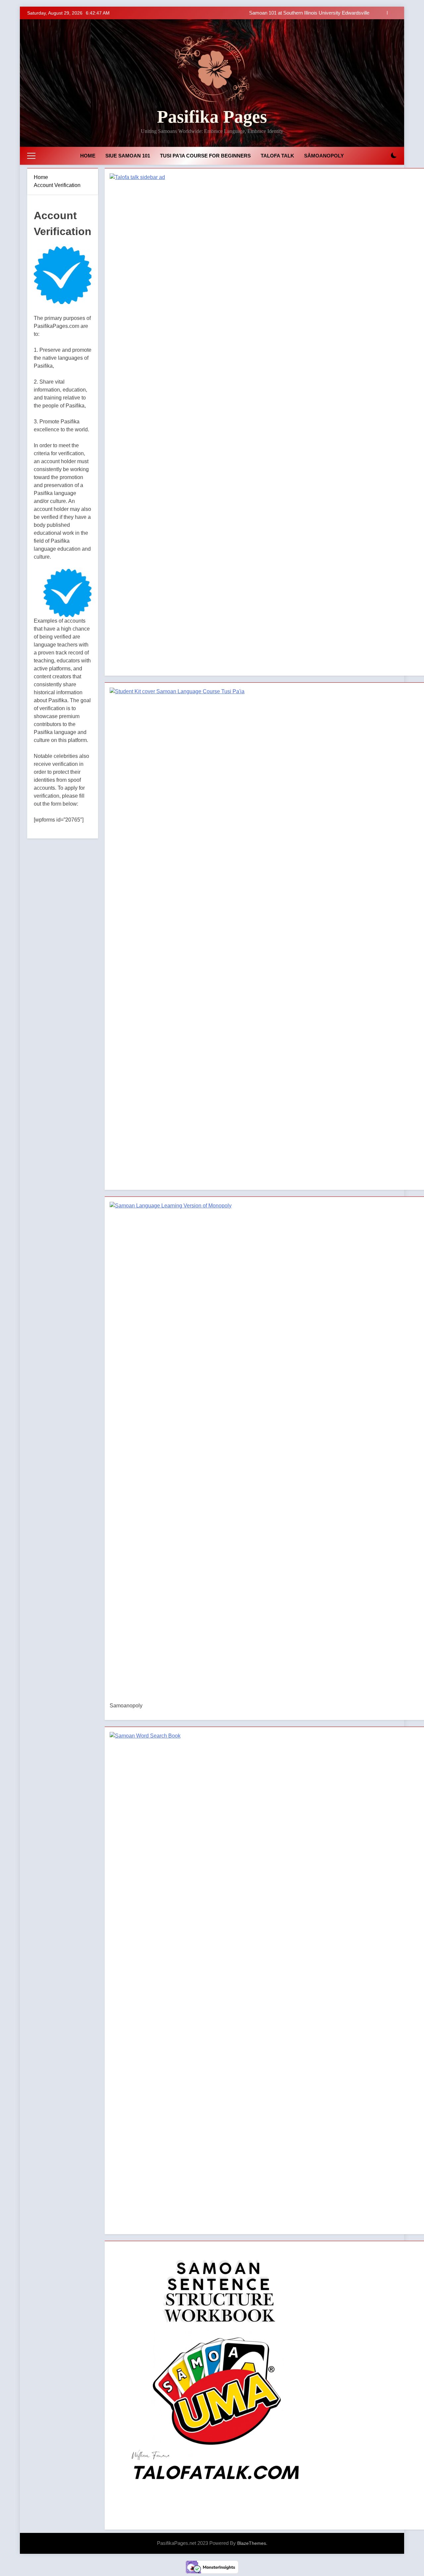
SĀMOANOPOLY (324, 156)
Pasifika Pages (212, 117)
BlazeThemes (252, 2543)
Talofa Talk (277, 156)
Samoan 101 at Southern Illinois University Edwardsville (309, 13)
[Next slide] (392, 13)
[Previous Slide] (382, 13)
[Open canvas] (31, 156)
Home (88, 156)
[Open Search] (382, 156)
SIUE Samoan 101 (128, 156)
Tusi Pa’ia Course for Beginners (205, 156)
